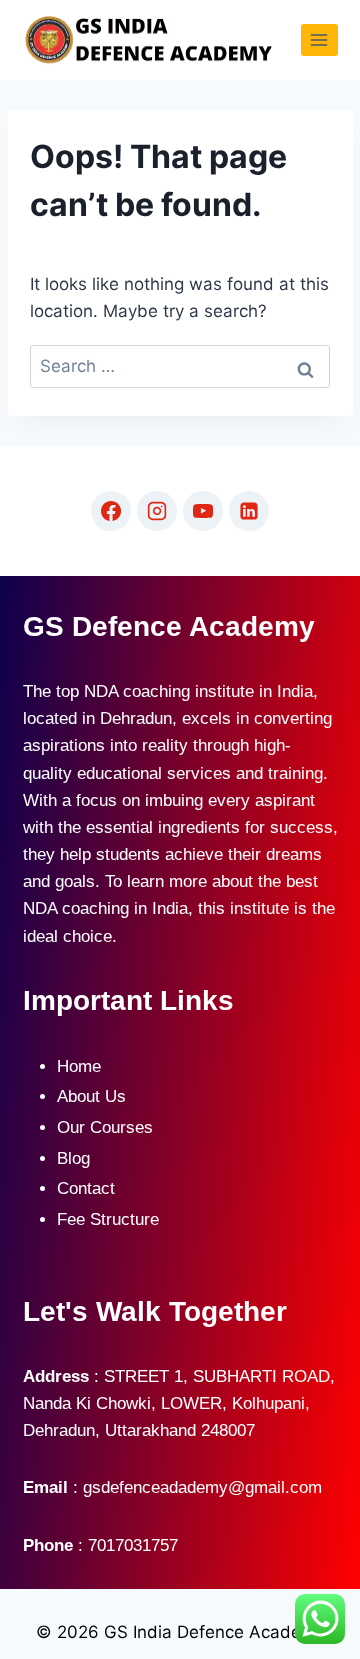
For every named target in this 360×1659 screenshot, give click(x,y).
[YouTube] (203, 511)
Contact (86, 1188)
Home (79, 1066)
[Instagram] (157, 511)
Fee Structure (108, 1219)
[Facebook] (111, 511)
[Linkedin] (249, 511)
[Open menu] (319, 39)
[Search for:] (180, 366)
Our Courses (105, 1127)
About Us (91, 1096)
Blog (73, 1158)
